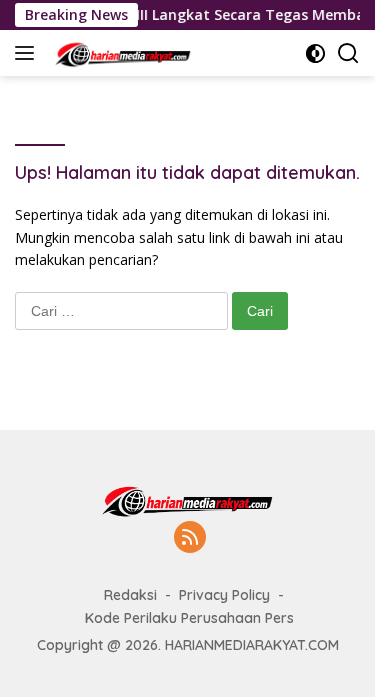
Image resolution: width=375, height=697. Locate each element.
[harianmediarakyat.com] (120, 53)
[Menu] (28, 53)
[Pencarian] (348, 53)
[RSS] (190, 538)
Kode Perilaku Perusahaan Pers (189, 618)
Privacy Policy (224, 595)
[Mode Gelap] (315, 53)
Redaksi (130, 595)
